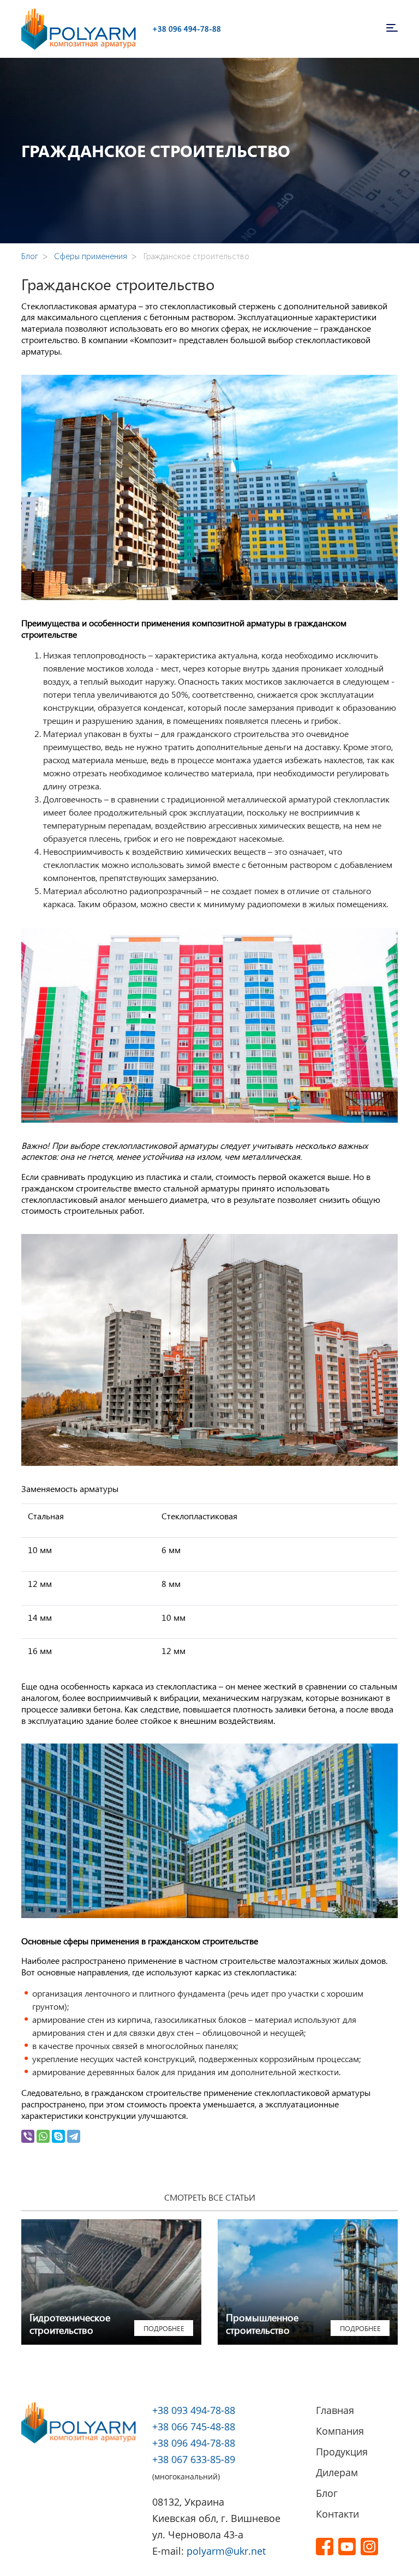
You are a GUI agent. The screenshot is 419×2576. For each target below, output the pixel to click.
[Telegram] (74, 2136)
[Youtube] (347, 2546)
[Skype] (58, 2136)
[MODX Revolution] (79, 28)
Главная (335, 2410)
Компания (340, 2431)
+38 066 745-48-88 (194, 2427)
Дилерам (337, 2472)
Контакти (337, 2514)
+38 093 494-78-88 (194, 2410)
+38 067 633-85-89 (194, 2459)
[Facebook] (325, 2546)
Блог (327, 2493)
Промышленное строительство (262, 2324)
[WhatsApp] (43, 2136)
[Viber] (28, 2136)
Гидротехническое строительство (70, 2324)
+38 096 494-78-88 (187, 29)
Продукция (342, 2452)
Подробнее (164, 2328)
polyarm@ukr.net (226, 2551)
